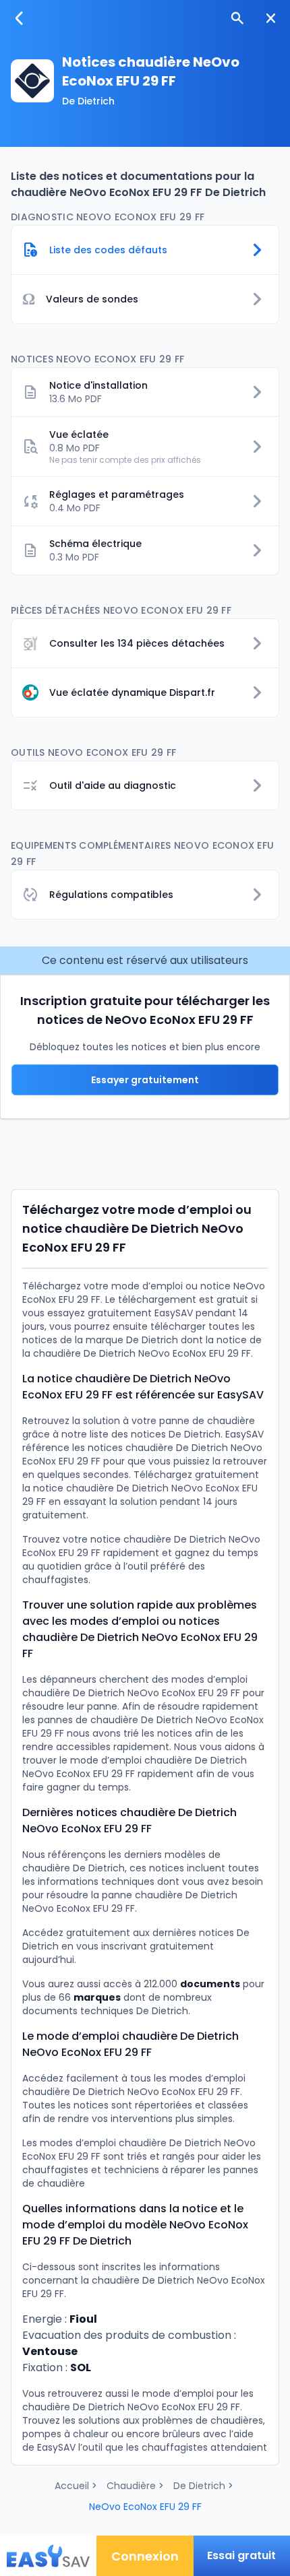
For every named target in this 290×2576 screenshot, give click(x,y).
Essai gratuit (241, 2555)
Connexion (145, 2556)
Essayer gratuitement (145, 1080)
